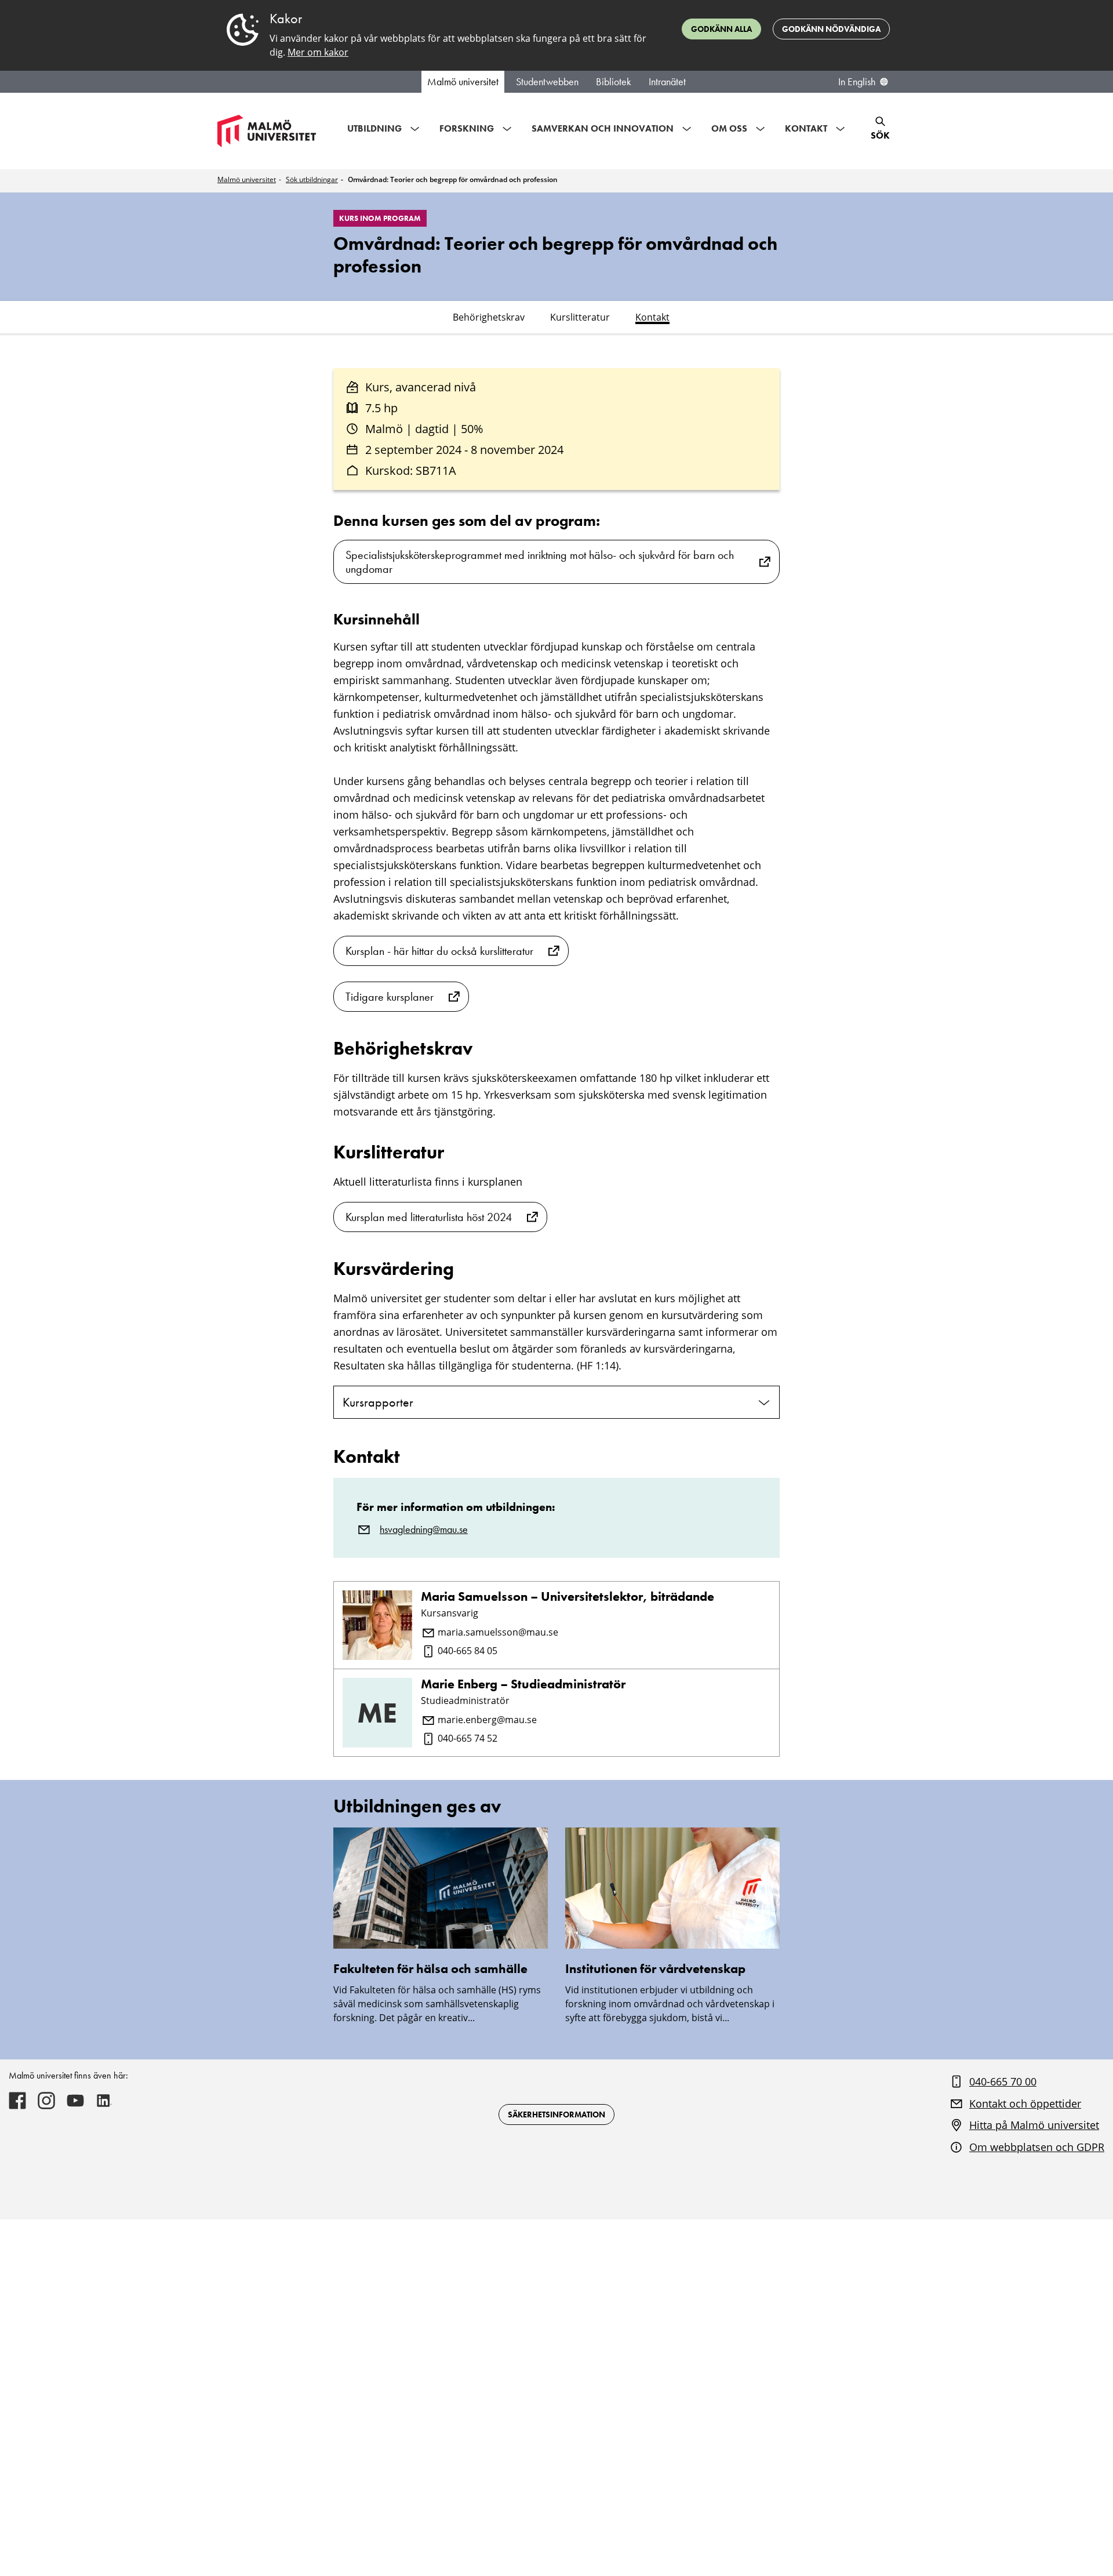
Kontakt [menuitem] (806, 128)
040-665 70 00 (1003, 2081)
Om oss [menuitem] (729, 128)
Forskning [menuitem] (467, 128)
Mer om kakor (318, 52)
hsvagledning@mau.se (424, 1529)
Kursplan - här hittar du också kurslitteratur (439, 951)
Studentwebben (547, 82)
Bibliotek (614, 82)
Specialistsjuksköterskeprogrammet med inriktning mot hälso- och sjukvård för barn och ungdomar (540, 562)
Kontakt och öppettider (1025, 2103)
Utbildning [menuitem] (374, 128)
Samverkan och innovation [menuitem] (603, 128)
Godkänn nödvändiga (831, 29)
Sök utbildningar (312, 179)
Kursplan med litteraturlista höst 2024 (429, 1217)
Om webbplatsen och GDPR (1037, 2147)
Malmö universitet (463, 82)
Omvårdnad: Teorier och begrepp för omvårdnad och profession (453, 179)
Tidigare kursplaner (390, 997)
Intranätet (667, 82)
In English (857, 82)
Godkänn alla (721, 29)
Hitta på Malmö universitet (1034, 2125)
